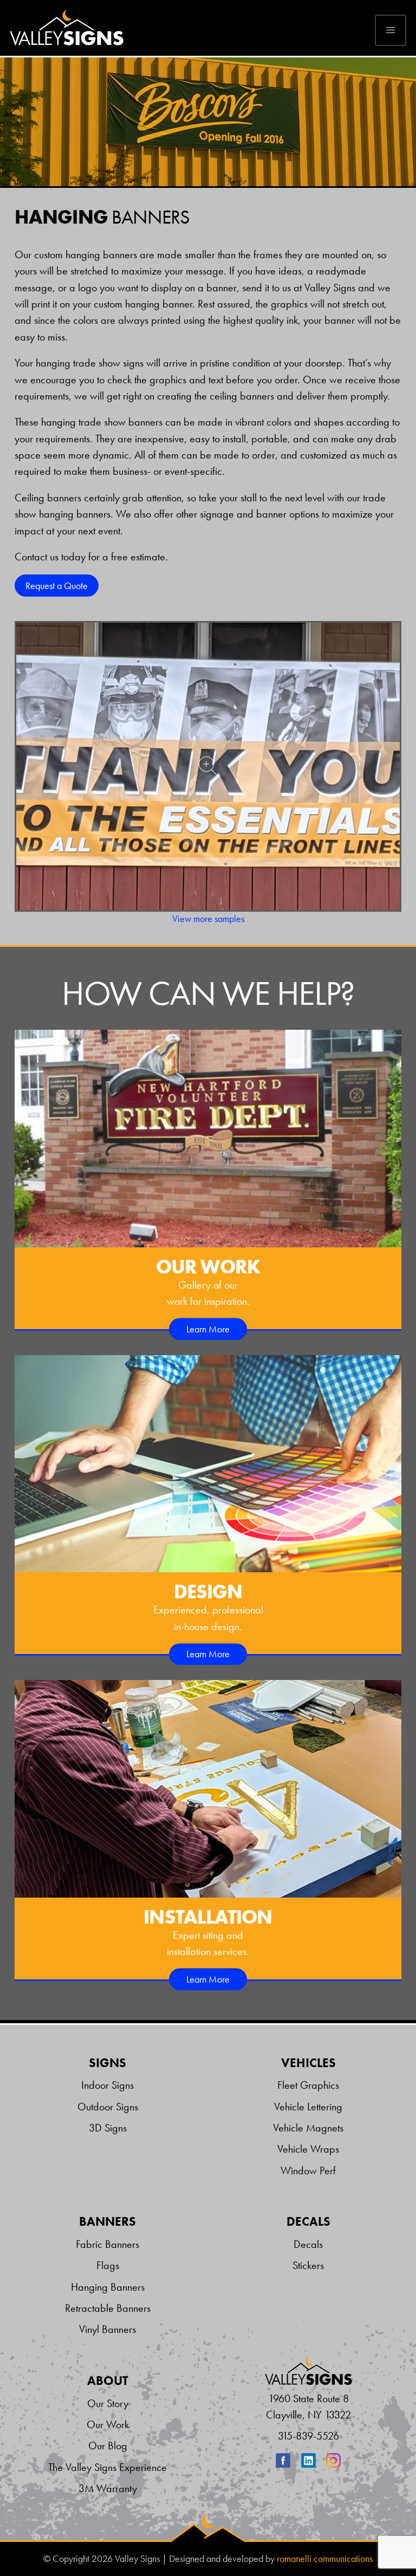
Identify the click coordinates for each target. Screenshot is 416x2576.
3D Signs (108, 2128)
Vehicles (308, 2063)
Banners (108, 2222)
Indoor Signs (108, 2085)
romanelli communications (325, 2559)
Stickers (308, 2265)
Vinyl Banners (108, 2329)
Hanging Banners (108, 2287)
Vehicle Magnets (308, 2128)
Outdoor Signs (108, 2107)
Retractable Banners (108, 2308)
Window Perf (308, 2170)
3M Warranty (108, 2488)
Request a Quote (57, 586)
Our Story (108, 2403)
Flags (108, 2265)
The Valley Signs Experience (108, 2467)
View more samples (208, 919)
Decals (308, 2222)
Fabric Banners (108, 2244)
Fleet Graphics (308, 2085)
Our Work (108, 2424)
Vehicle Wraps (308, 2149)
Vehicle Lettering (308, 2107)
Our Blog (108, 2446)
